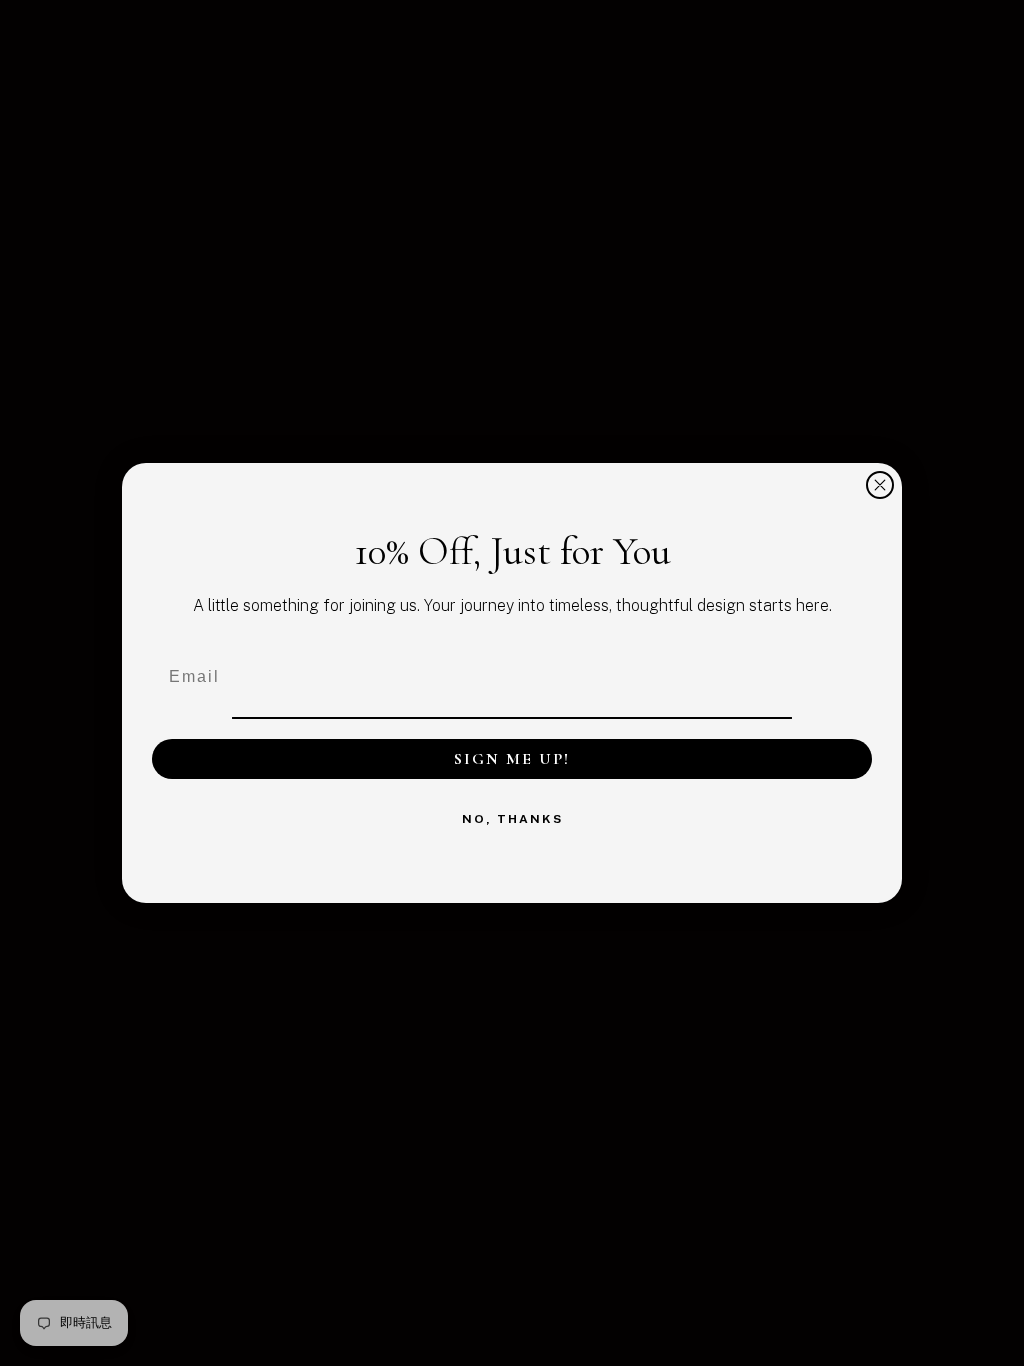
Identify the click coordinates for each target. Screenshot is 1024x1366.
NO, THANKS (512, 819)
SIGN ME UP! (512, 759)
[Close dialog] (880, 485)
